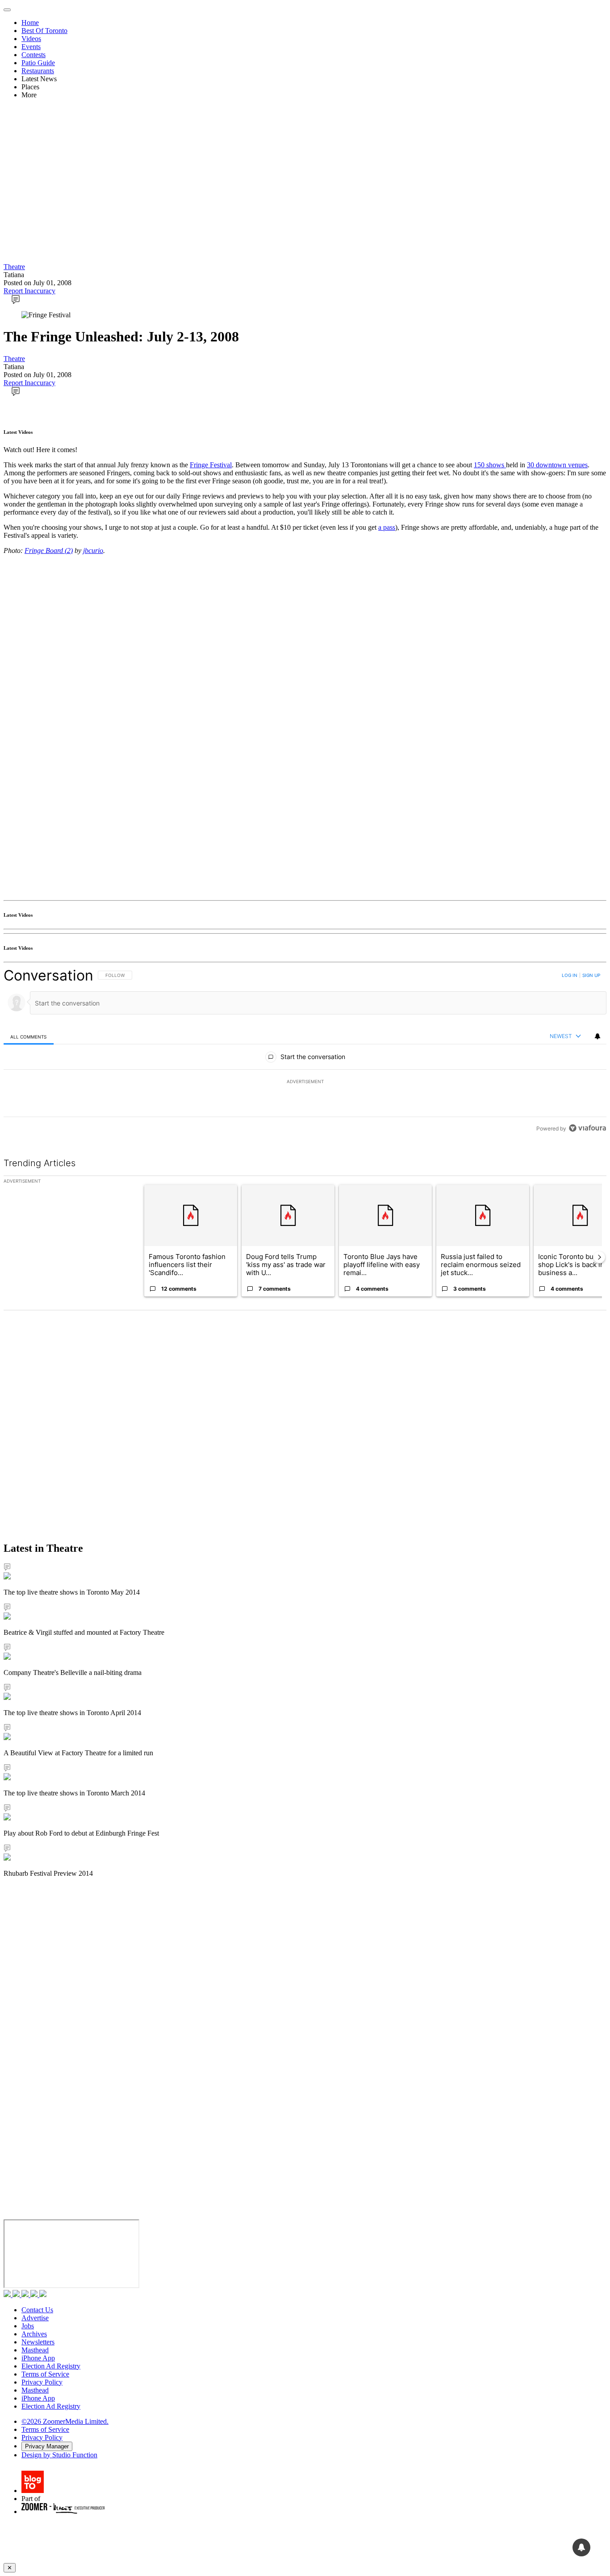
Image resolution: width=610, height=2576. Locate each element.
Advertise (35, 2318)
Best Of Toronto (44, 31)
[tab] (29, 1037)
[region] (305, 1052)
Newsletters (38, 2342)
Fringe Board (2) (49, 551)
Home (30, 23)
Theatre (14, 267)
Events (31, 47)
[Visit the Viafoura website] (587, 1128)
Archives (34, 2334)
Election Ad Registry (51, 2366)
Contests (33, 55)
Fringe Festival (211, 465)
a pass (387, 527)
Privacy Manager (47, 2446)
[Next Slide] (599, 1257)
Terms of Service (45, 2374)
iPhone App (38, 2358)
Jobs (28, 2326)
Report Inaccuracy (29, 291)
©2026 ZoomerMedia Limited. (65, 2421)
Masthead (35, 2350)
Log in (570, 975)
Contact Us (37, 2310)
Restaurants (38, 71)
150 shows (490, 465)
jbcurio (93, 551)
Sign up (591, 975)
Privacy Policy (42, 2382)
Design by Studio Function (59, 2455)
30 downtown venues (557, 465)
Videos (31, 39)
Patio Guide (38, 63)
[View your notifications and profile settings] (597, 1036)
